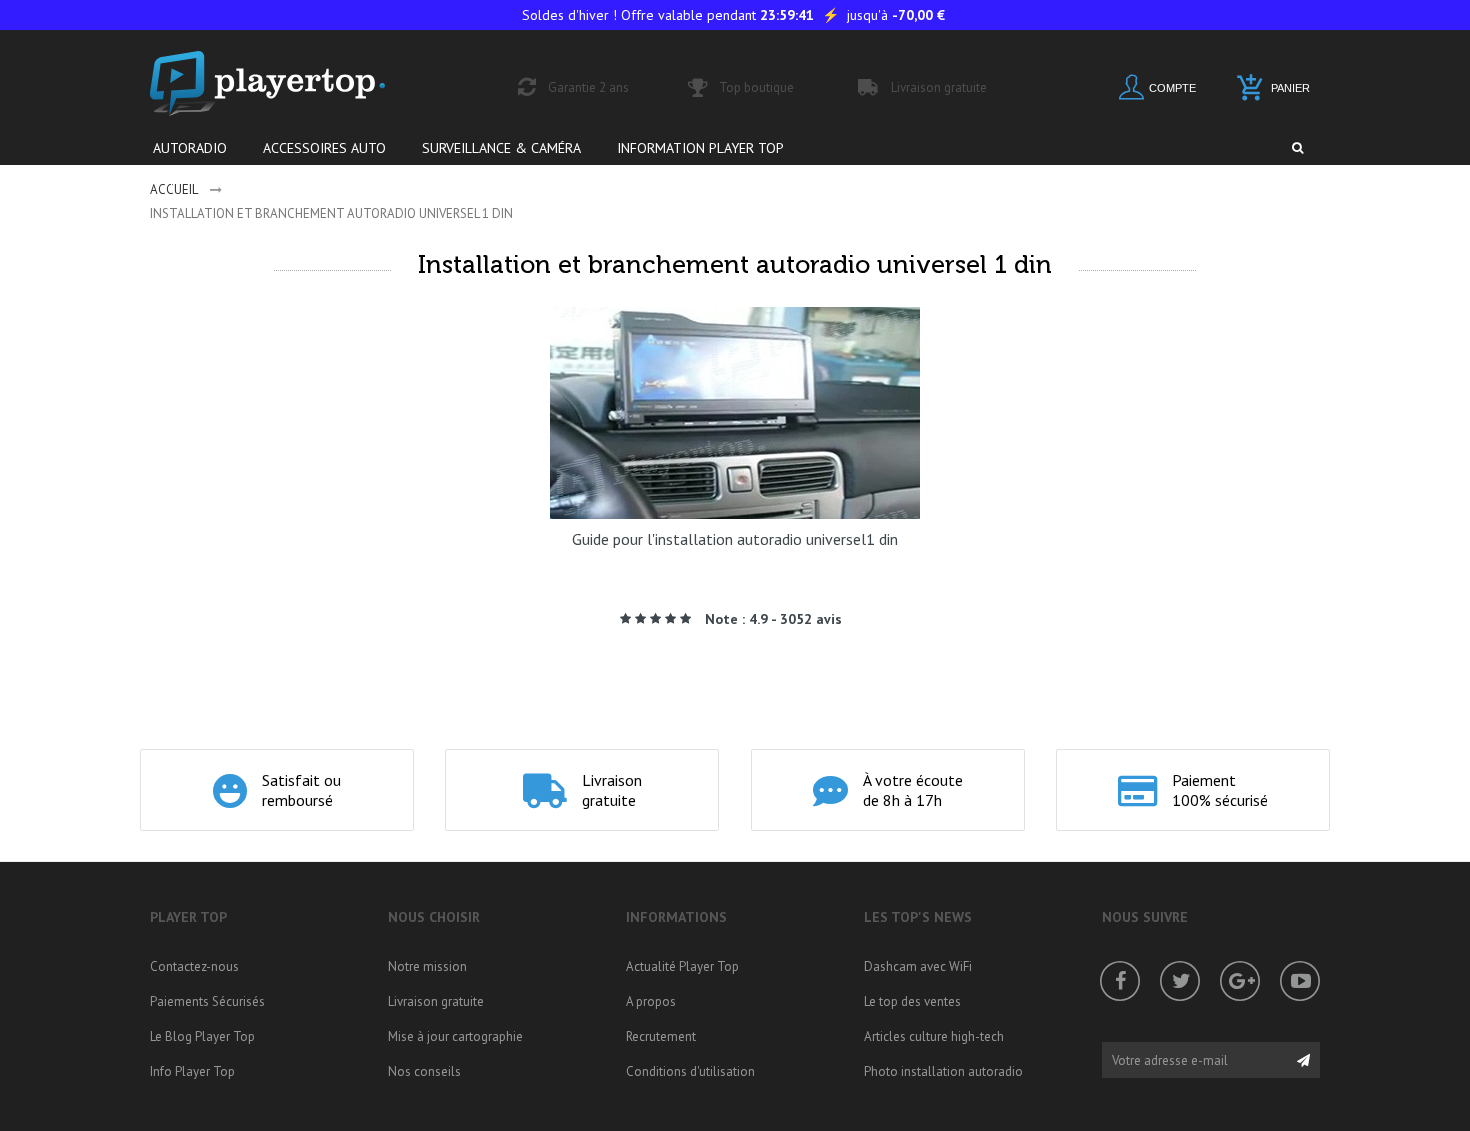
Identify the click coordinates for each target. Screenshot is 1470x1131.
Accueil (174, 189)
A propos (651, 1001)
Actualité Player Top (682, 966)
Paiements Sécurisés (207, 1001)
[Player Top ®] (289, 83)
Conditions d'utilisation (690, 1071)
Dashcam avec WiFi (918, 966)
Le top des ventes (912, 1001)
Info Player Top (192, 1071)
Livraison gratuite (436, 1001)
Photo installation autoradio (943, 1071)
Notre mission (427, 966)
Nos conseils (424, 1071)
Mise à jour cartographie (455, 1036)
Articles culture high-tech (934, 1036)
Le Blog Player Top (202, 1036)
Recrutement (661, 1036)
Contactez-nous (194, 966)
